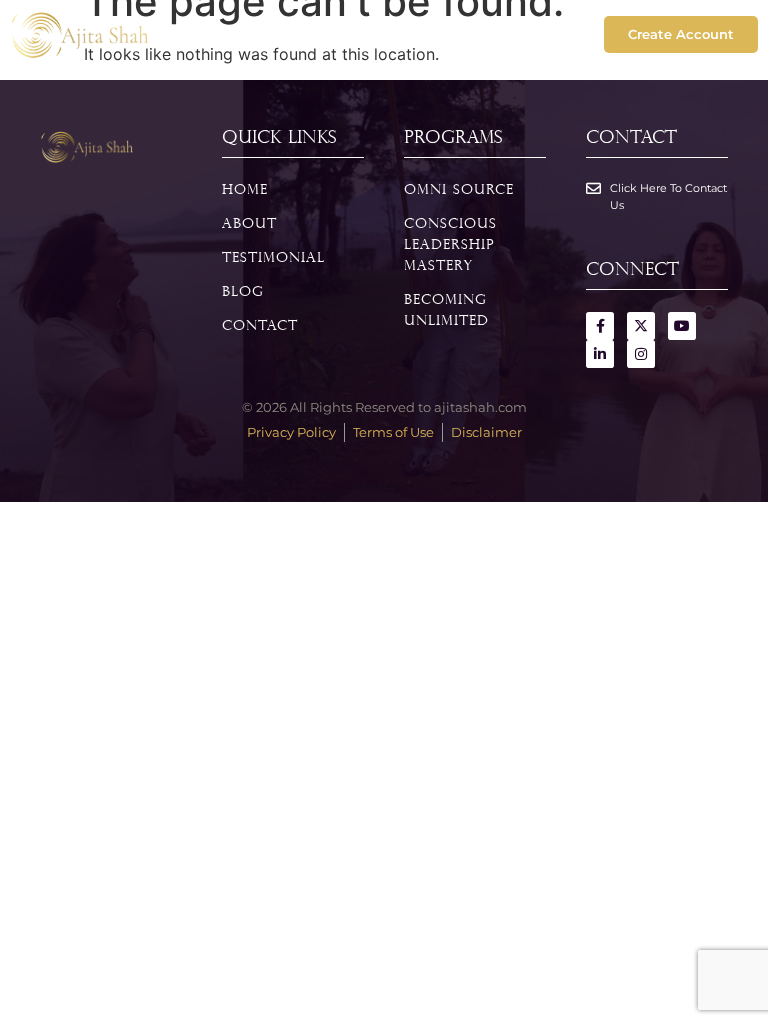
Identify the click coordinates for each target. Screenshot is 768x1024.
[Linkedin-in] (600, 354)
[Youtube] (682, 326)
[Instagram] (641, 354)
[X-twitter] (641, 326)
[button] (384, 34)
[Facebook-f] (600, 326)
